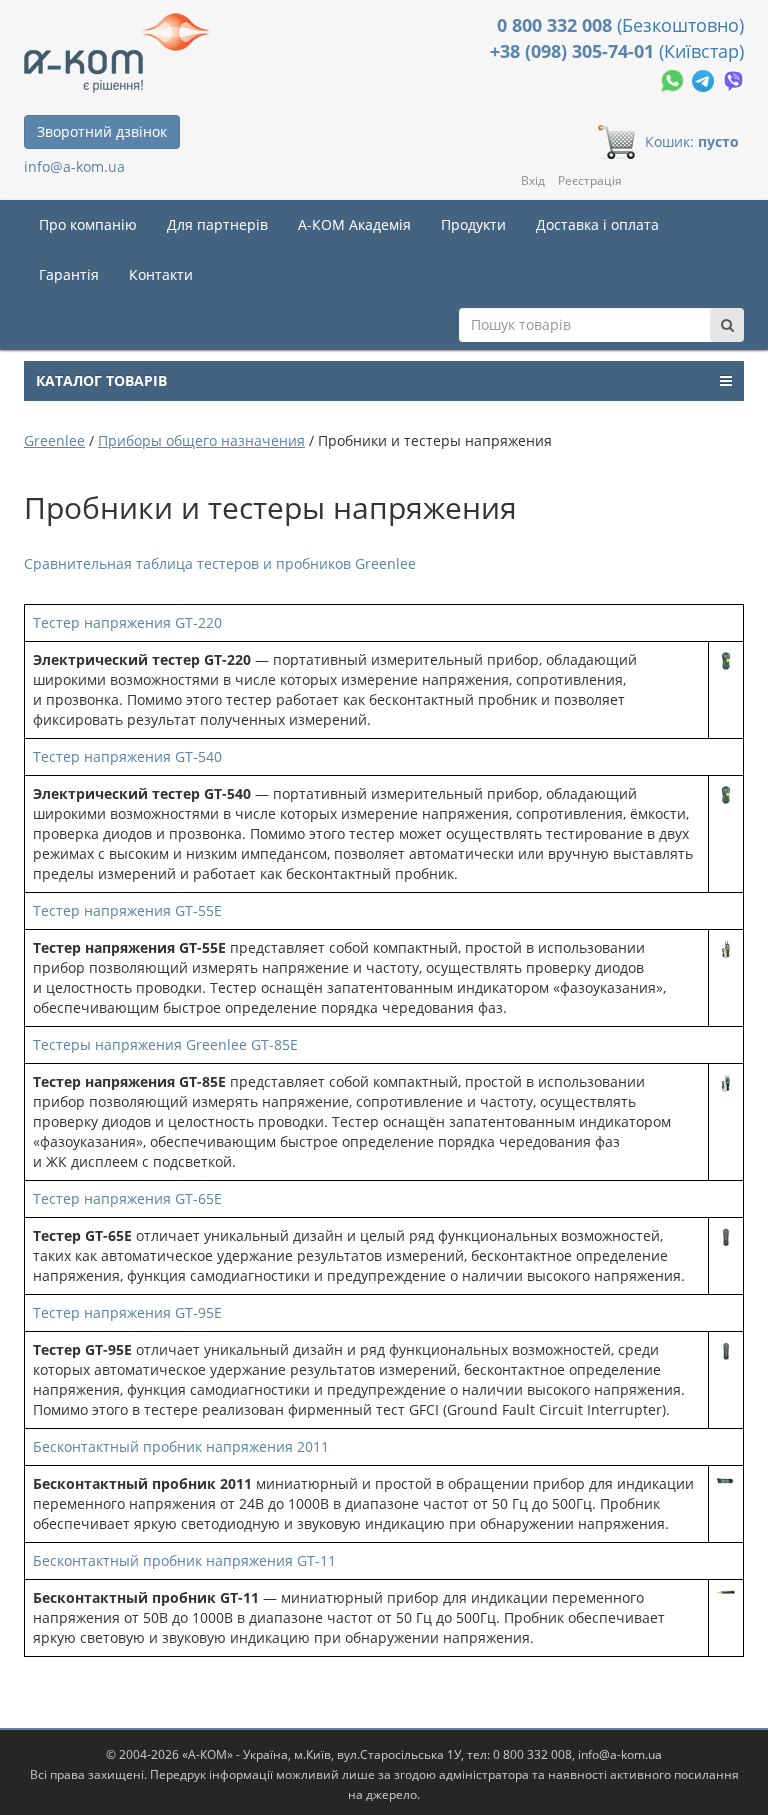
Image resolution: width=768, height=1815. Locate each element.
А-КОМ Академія (354, 224)
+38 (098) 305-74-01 (574, 51)
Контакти (161, 274)
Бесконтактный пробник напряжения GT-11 (184, 1560)
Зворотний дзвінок (102, 131)
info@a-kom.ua (74, 166)
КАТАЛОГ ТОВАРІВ (101, 380)
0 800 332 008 (557, 25)
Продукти (473, 224)
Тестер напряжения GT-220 (127, 622)
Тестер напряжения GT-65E (127, 1198)
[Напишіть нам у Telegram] (705, 78)
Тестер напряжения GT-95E (127, 1312)
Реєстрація (590, 180)
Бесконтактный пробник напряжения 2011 (181, 1446)
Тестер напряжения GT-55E (127, 910)
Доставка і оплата (597, 224)
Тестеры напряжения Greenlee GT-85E (165, 1044)
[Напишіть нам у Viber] (733, 78)
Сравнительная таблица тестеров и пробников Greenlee (220, 563)
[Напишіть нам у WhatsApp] (674, 78)
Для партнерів (217, 224)
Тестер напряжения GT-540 (127, 756)
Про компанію (88, 224)
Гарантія (69, 274)
